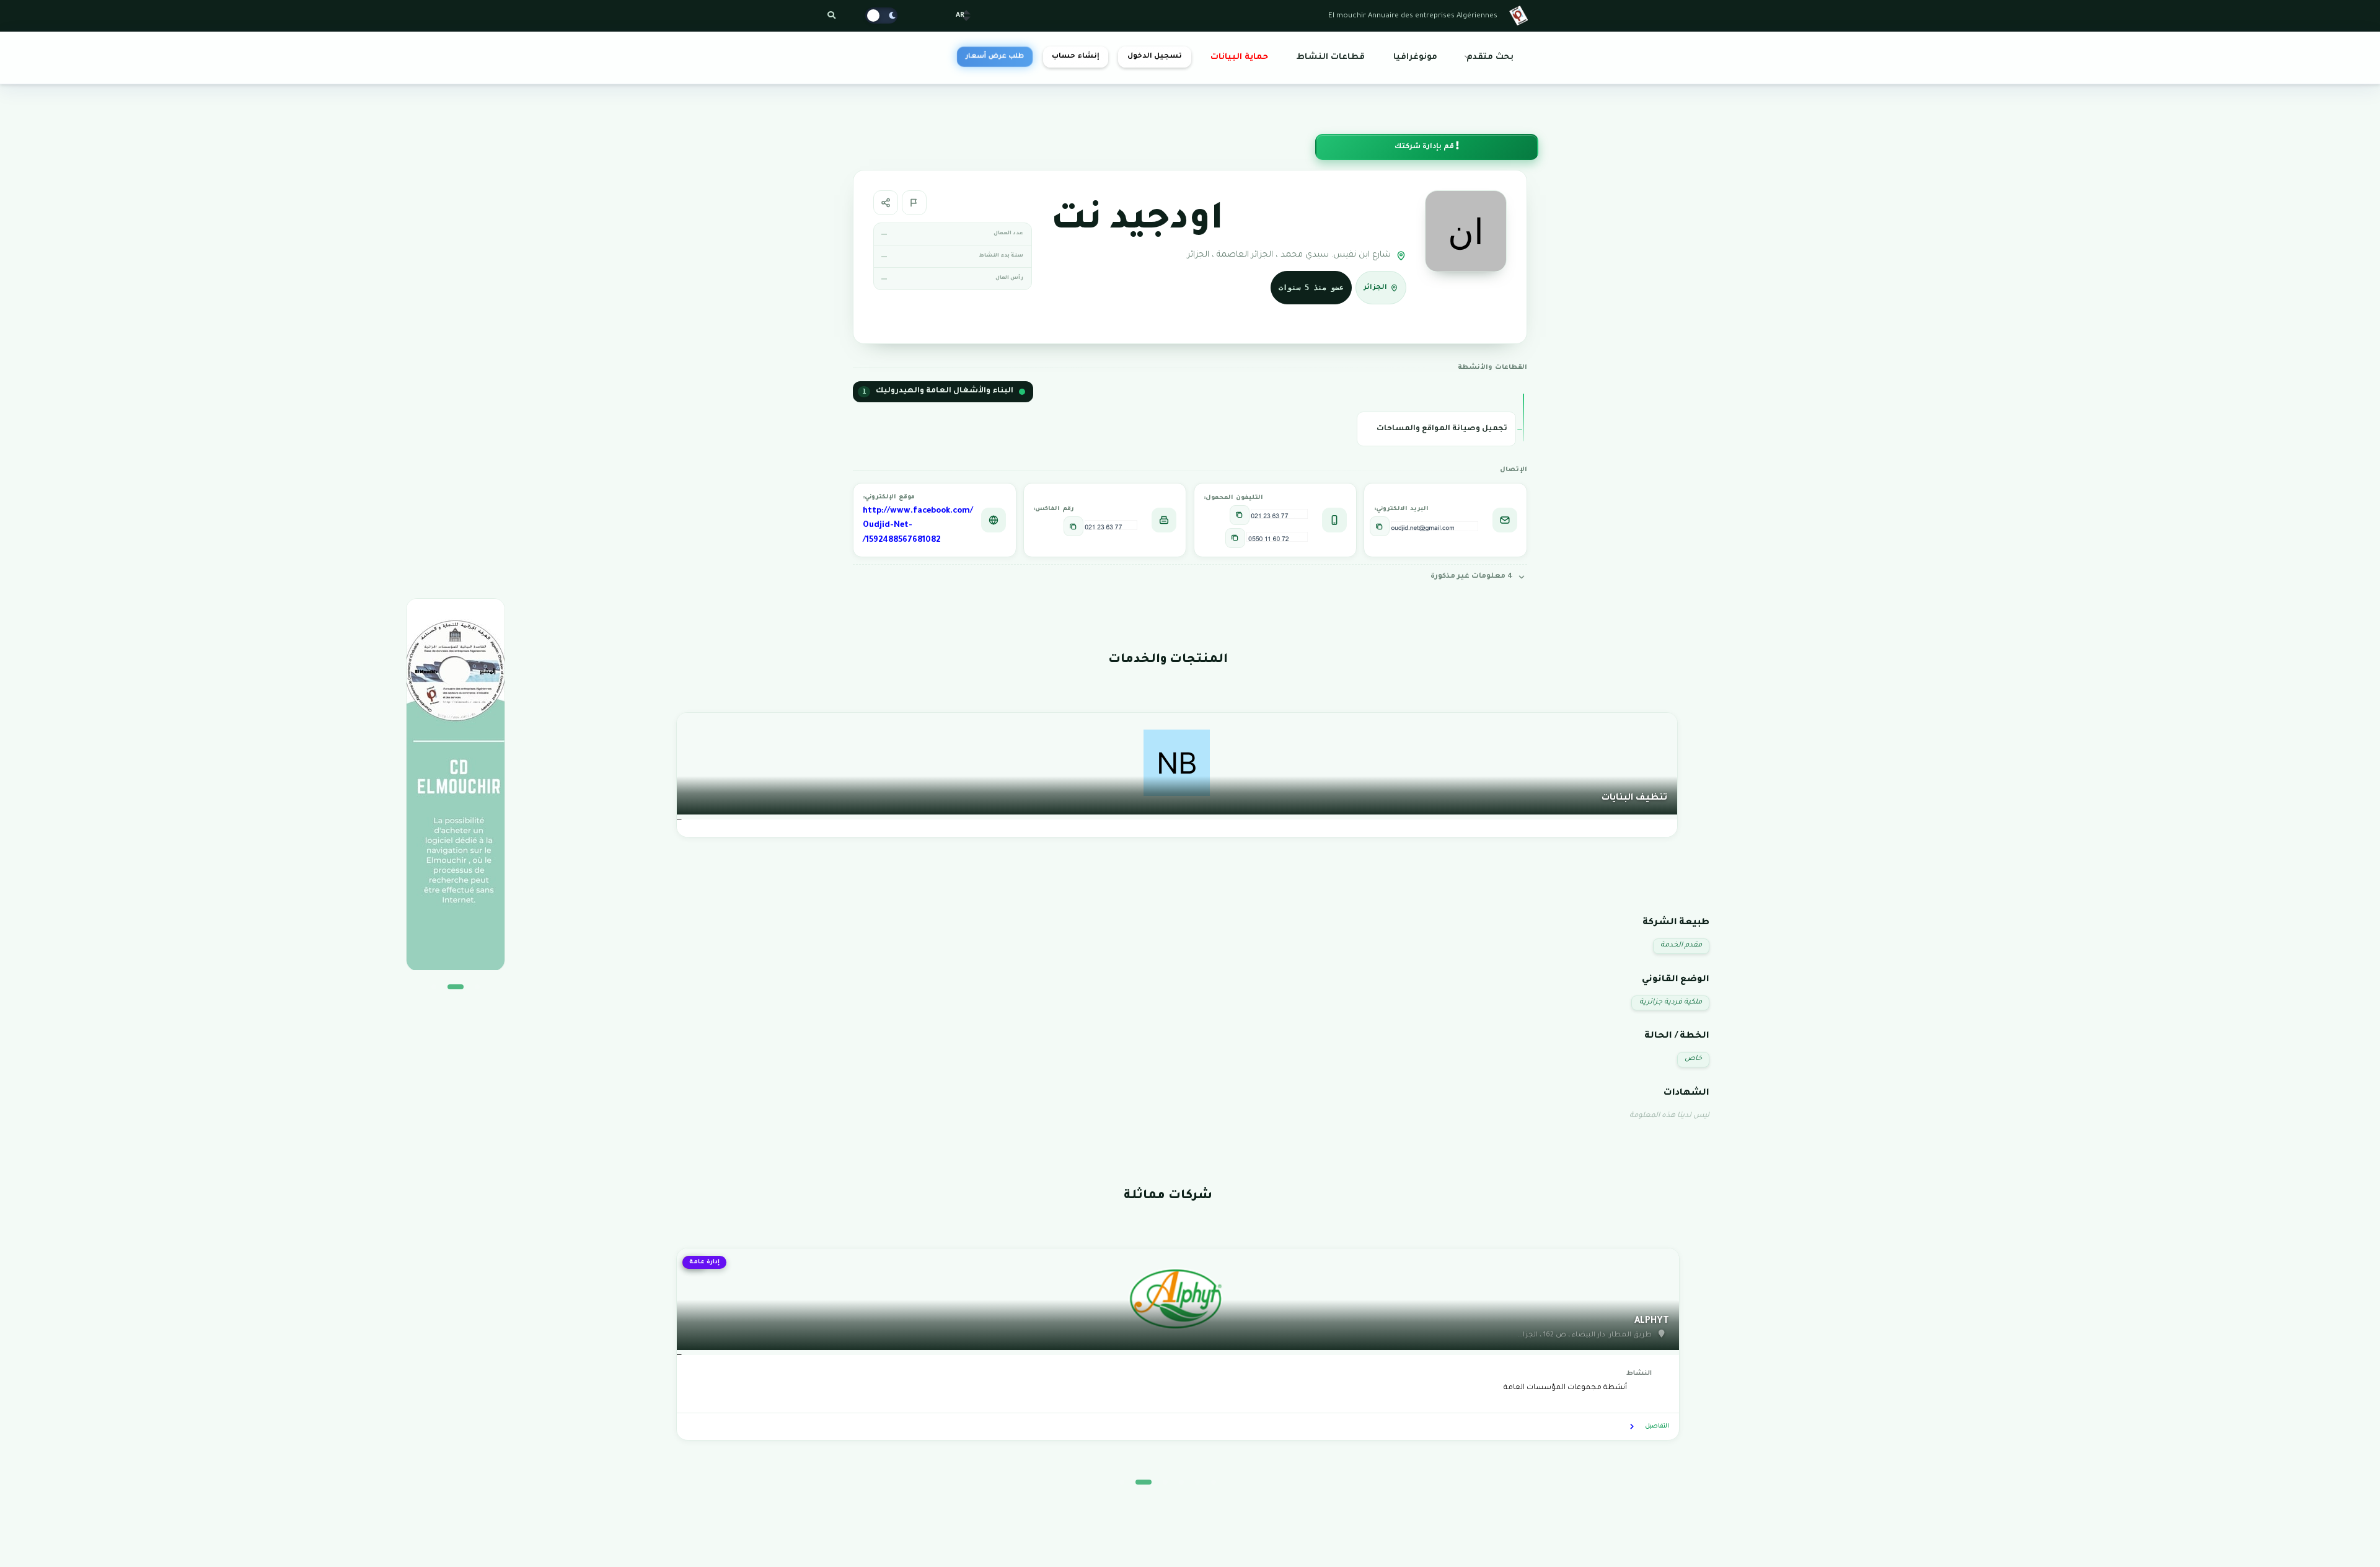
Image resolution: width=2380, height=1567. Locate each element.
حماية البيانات (1239, 58)
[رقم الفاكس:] (1073, 526)
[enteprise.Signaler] (914, 203)
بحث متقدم (1490, 58)
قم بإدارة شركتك (1425, 147)
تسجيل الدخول (1155, 57)
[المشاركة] (886, 203)
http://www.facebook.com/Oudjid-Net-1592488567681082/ (918, 526)
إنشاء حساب (1075, 57)
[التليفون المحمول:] (1240, 515)
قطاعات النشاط (1331, 58)
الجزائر (1375, 288)
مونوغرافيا (1415, 58)
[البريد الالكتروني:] (1380, 526)
